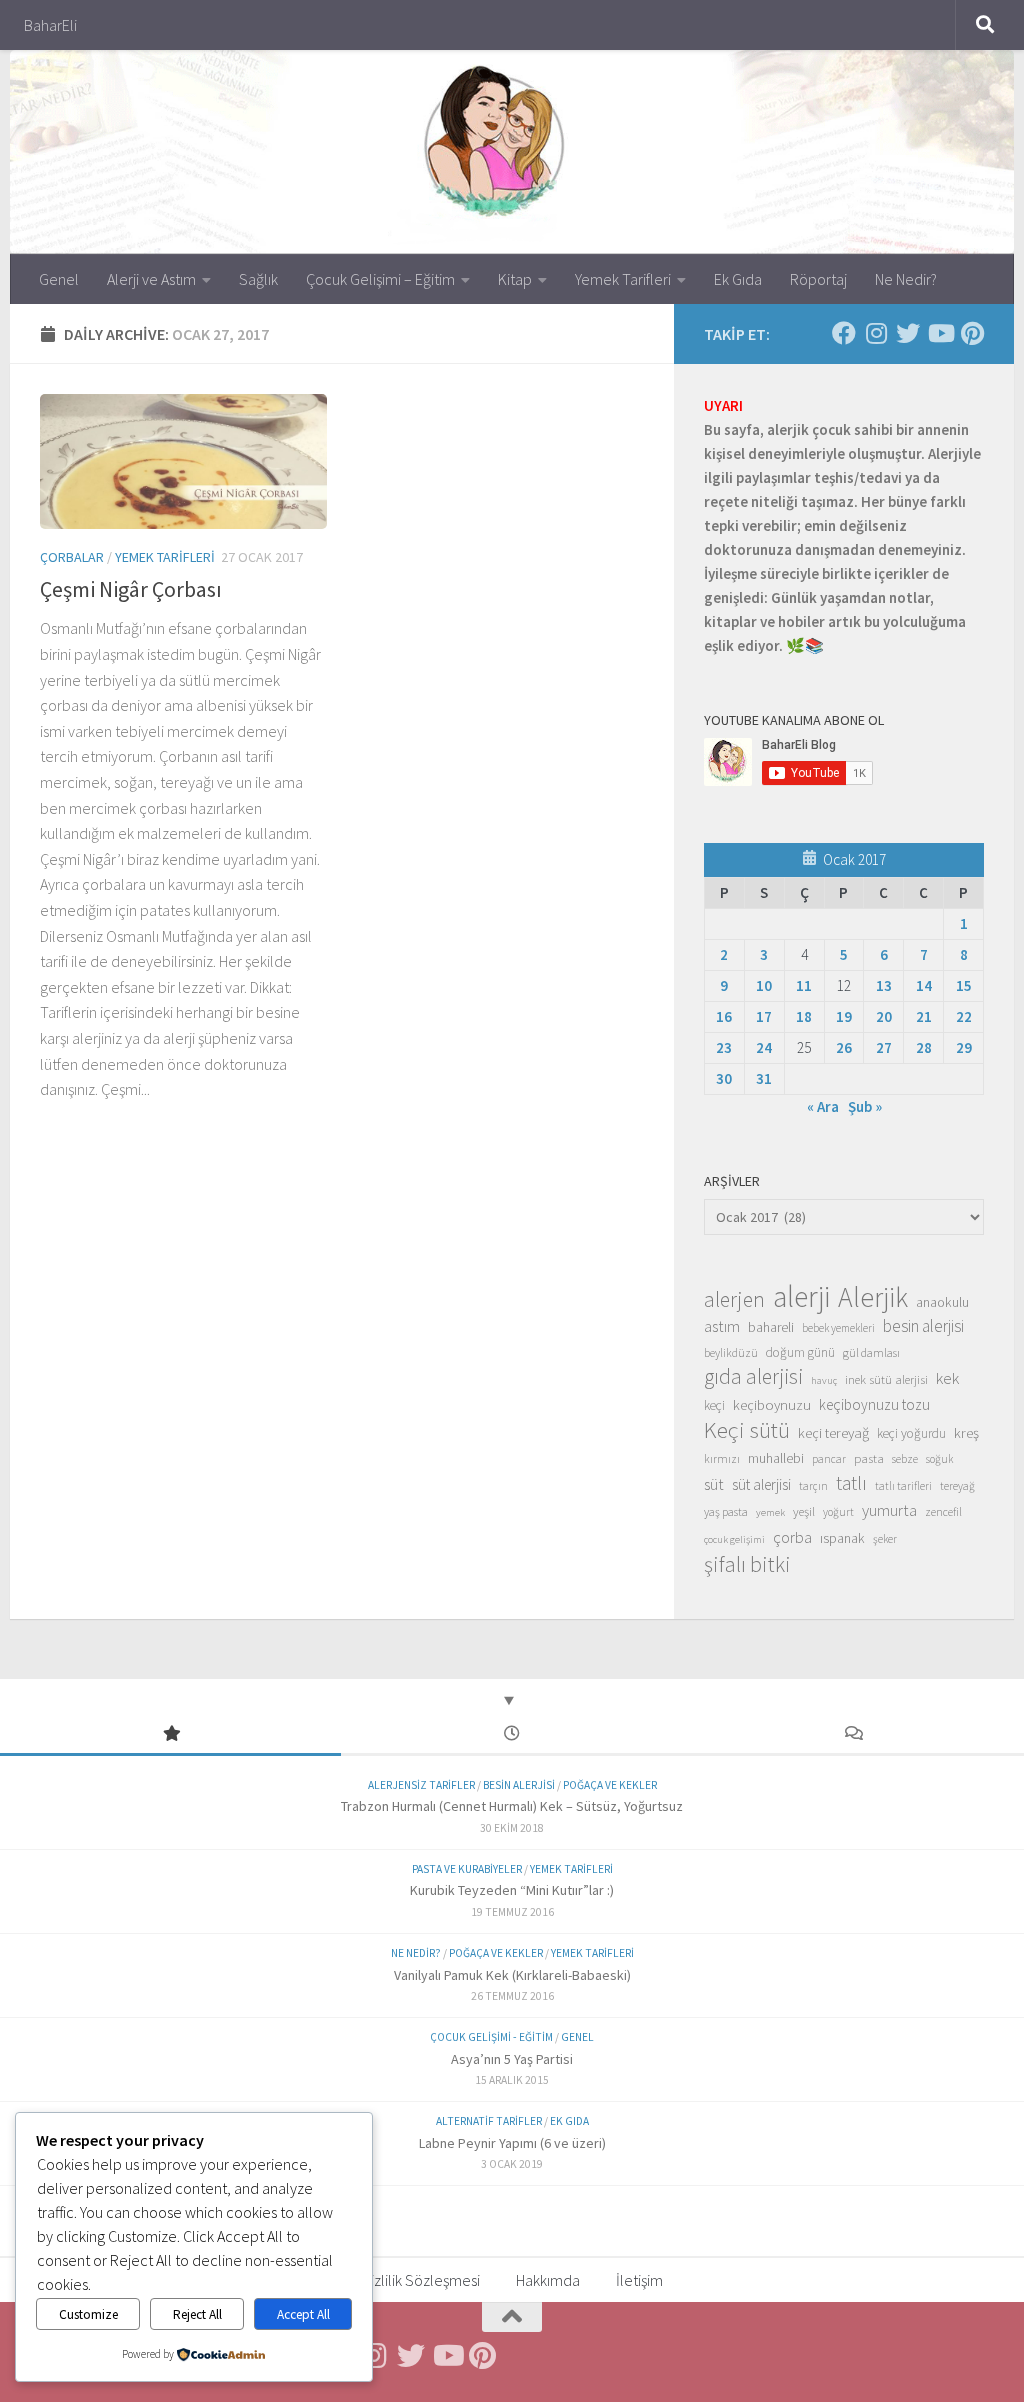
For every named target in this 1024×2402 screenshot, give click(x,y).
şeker (885, 1539)
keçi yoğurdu (911, 1433)
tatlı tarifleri (903, 1486)
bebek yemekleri (838, 1328)
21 (924, 1016)
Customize (88, 2314)
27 (884, 1047)
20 (884, 1016)
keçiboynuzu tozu (874, 1404)
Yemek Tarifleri (623, 279)
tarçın (813, 1486)
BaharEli (50, 25)
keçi (714, 1405)
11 (804, 985)
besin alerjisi (923, 1326)
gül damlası (871, 1352)
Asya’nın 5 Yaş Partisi (512, 2059)
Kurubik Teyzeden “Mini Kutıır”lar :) (512, 1890)
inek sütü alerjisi (886, 1379)
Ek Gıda (738, 279)
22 (964, 1016)
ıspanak (842, 1538)
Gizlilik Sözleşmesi (420, 2280)
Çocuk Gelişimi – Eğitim (380, 279)
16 (724, 1016)
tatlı (851, 1483)
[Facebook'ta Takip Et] (844, 333)
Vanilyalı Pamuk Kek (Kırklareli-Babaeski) (512, 1975)
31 (764, 1078)
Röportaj (818, 279)
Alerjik (873, 1298)
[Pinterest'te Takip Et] (972, 333)
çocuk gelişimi (734, 1539)
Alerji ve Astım (151, 279)
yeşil (804, 1511)
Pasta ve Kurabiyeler (467, 1869)
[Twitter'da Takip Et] (908, 333)
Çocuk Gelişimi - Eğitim (491, 2037)
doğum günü (800, 1352)
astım (722, 1326)
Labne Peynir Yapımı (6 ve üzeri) (512, 2143)
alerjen (734, 1300)
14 (924, 985)
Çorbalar (72, 557)
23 (724, 1047)
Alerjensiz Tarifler (421, 1785)
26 (844, 1047)
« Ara (823, 1106)
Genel (59, 279)
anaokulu (942, 1302)
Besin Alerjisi (519, 1785)
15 (964, 985)
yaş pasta (726, 1511)
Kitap (515, 279)
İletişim (639, 2280)
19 (844, 1016)
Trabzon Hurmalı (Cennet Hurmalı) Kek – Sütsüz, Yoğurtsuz (512, 1806)
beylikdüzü (731, 1352)
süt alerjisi (761, 1484)
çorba (792, 1537)
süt (714, 1484)
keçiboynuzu (772, 1404)
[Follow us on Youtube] (940, 333)
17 (764, 1016)
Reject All (197, 2314)
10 (764, 985)
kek (947, 1378)
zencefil (943, 1511)
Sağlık (258, 279)
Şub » (865, 1106)
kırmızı (722, 1458)
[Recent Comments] (853, 1734)
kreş (966, 1432)
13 (884, 985)
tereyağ (957, 1486)
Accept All (303, 2314)
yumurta (889, 1510)
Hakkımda (548, 2280)
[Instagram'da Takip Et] (876, 333)
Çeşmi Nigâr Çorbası (131, 589)
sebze (905, 1458)
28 (924, 1047)
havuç (824, 1380)
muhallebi (776, 1458)
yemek (770, 1512)
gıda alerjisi (753, 1377)
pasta (869, 1458)
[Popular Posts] (170, 1734)
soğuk (939, 1459)
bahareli (771, 1327)
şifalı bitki (747, 1564)
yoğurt (838, 1512)
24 (764, 1047)
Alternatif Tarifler (489, 2121)
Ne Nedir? (906, 279)
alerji (801, 1297)
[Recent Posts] (511, 1734)
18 (804, 1016)
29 (964, 1047)
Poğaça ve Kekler (610, 1785)
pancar (829, 1459)
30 (724, 1078)
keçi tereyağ (833, 1432)
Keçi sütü (747, 1430)
